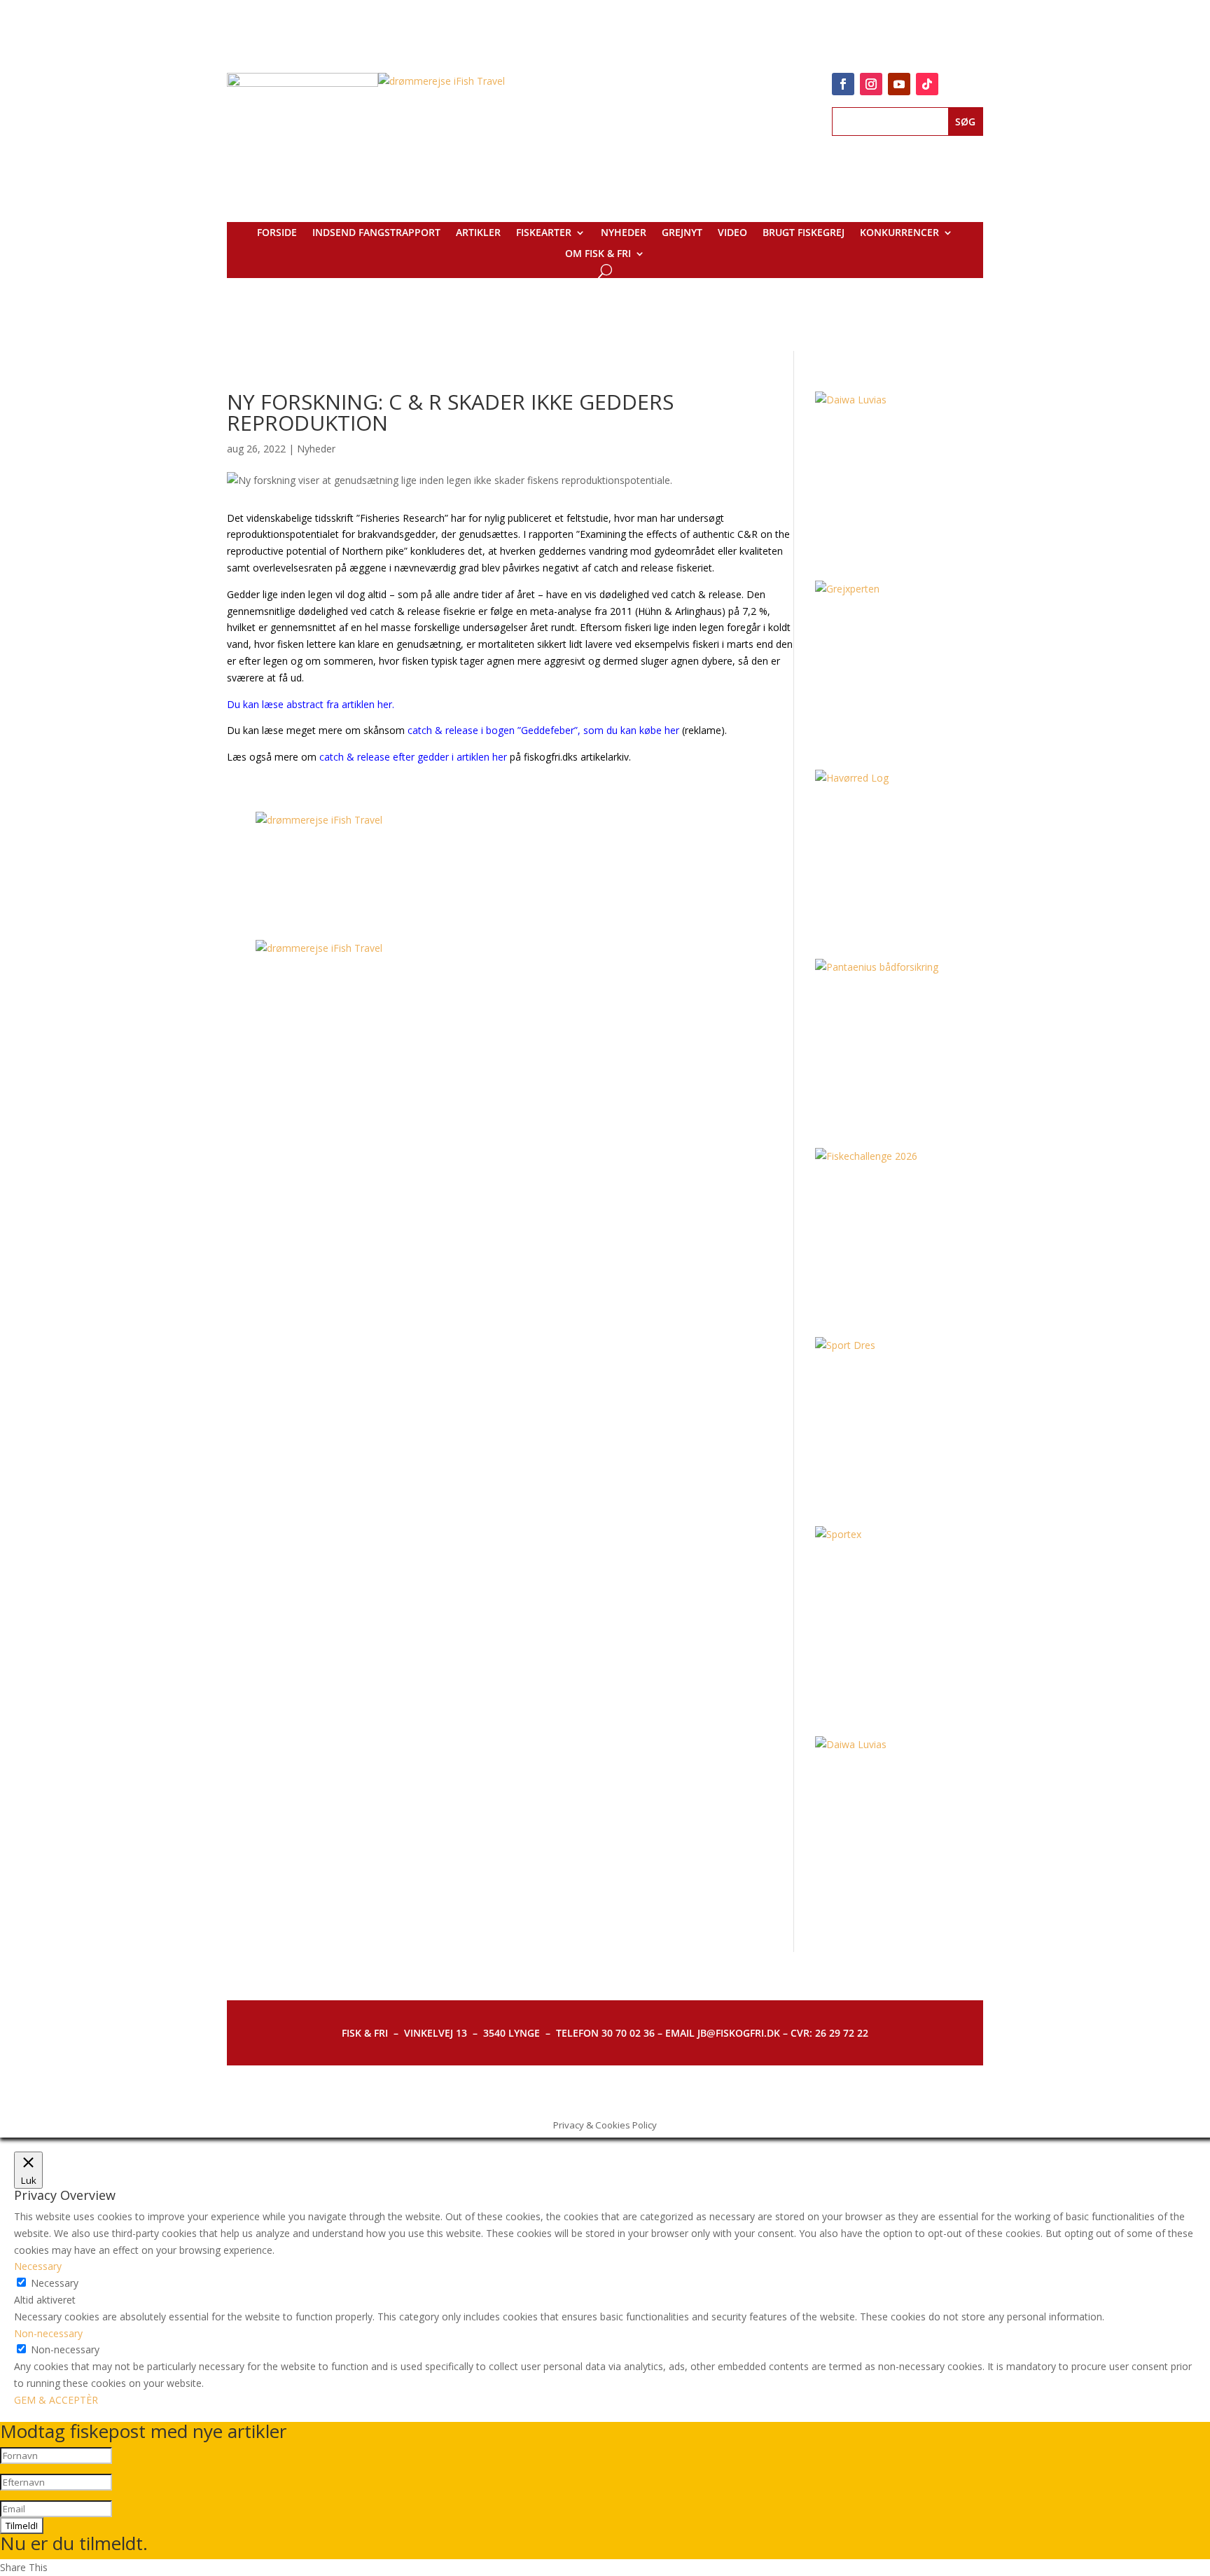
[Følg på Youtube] (899, 84)
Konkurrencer (899, 233)
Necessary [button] (38, 2266)
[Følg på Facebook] (843, 84)
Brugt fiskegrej (804, 233)
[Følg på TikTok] (927, 84)
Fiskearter (544, 233)
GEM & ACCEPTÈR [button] (56, 2400)
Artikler (478, 233)
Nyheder (624, 233)
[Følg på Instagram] (871, 84)
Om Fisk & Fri (598, 254)
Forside (277, 233)
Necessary (55, 2283)
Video (732, 233)
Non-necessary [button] (48, 2333)
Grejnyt (682, 233)
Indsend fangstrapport (376, 233)
